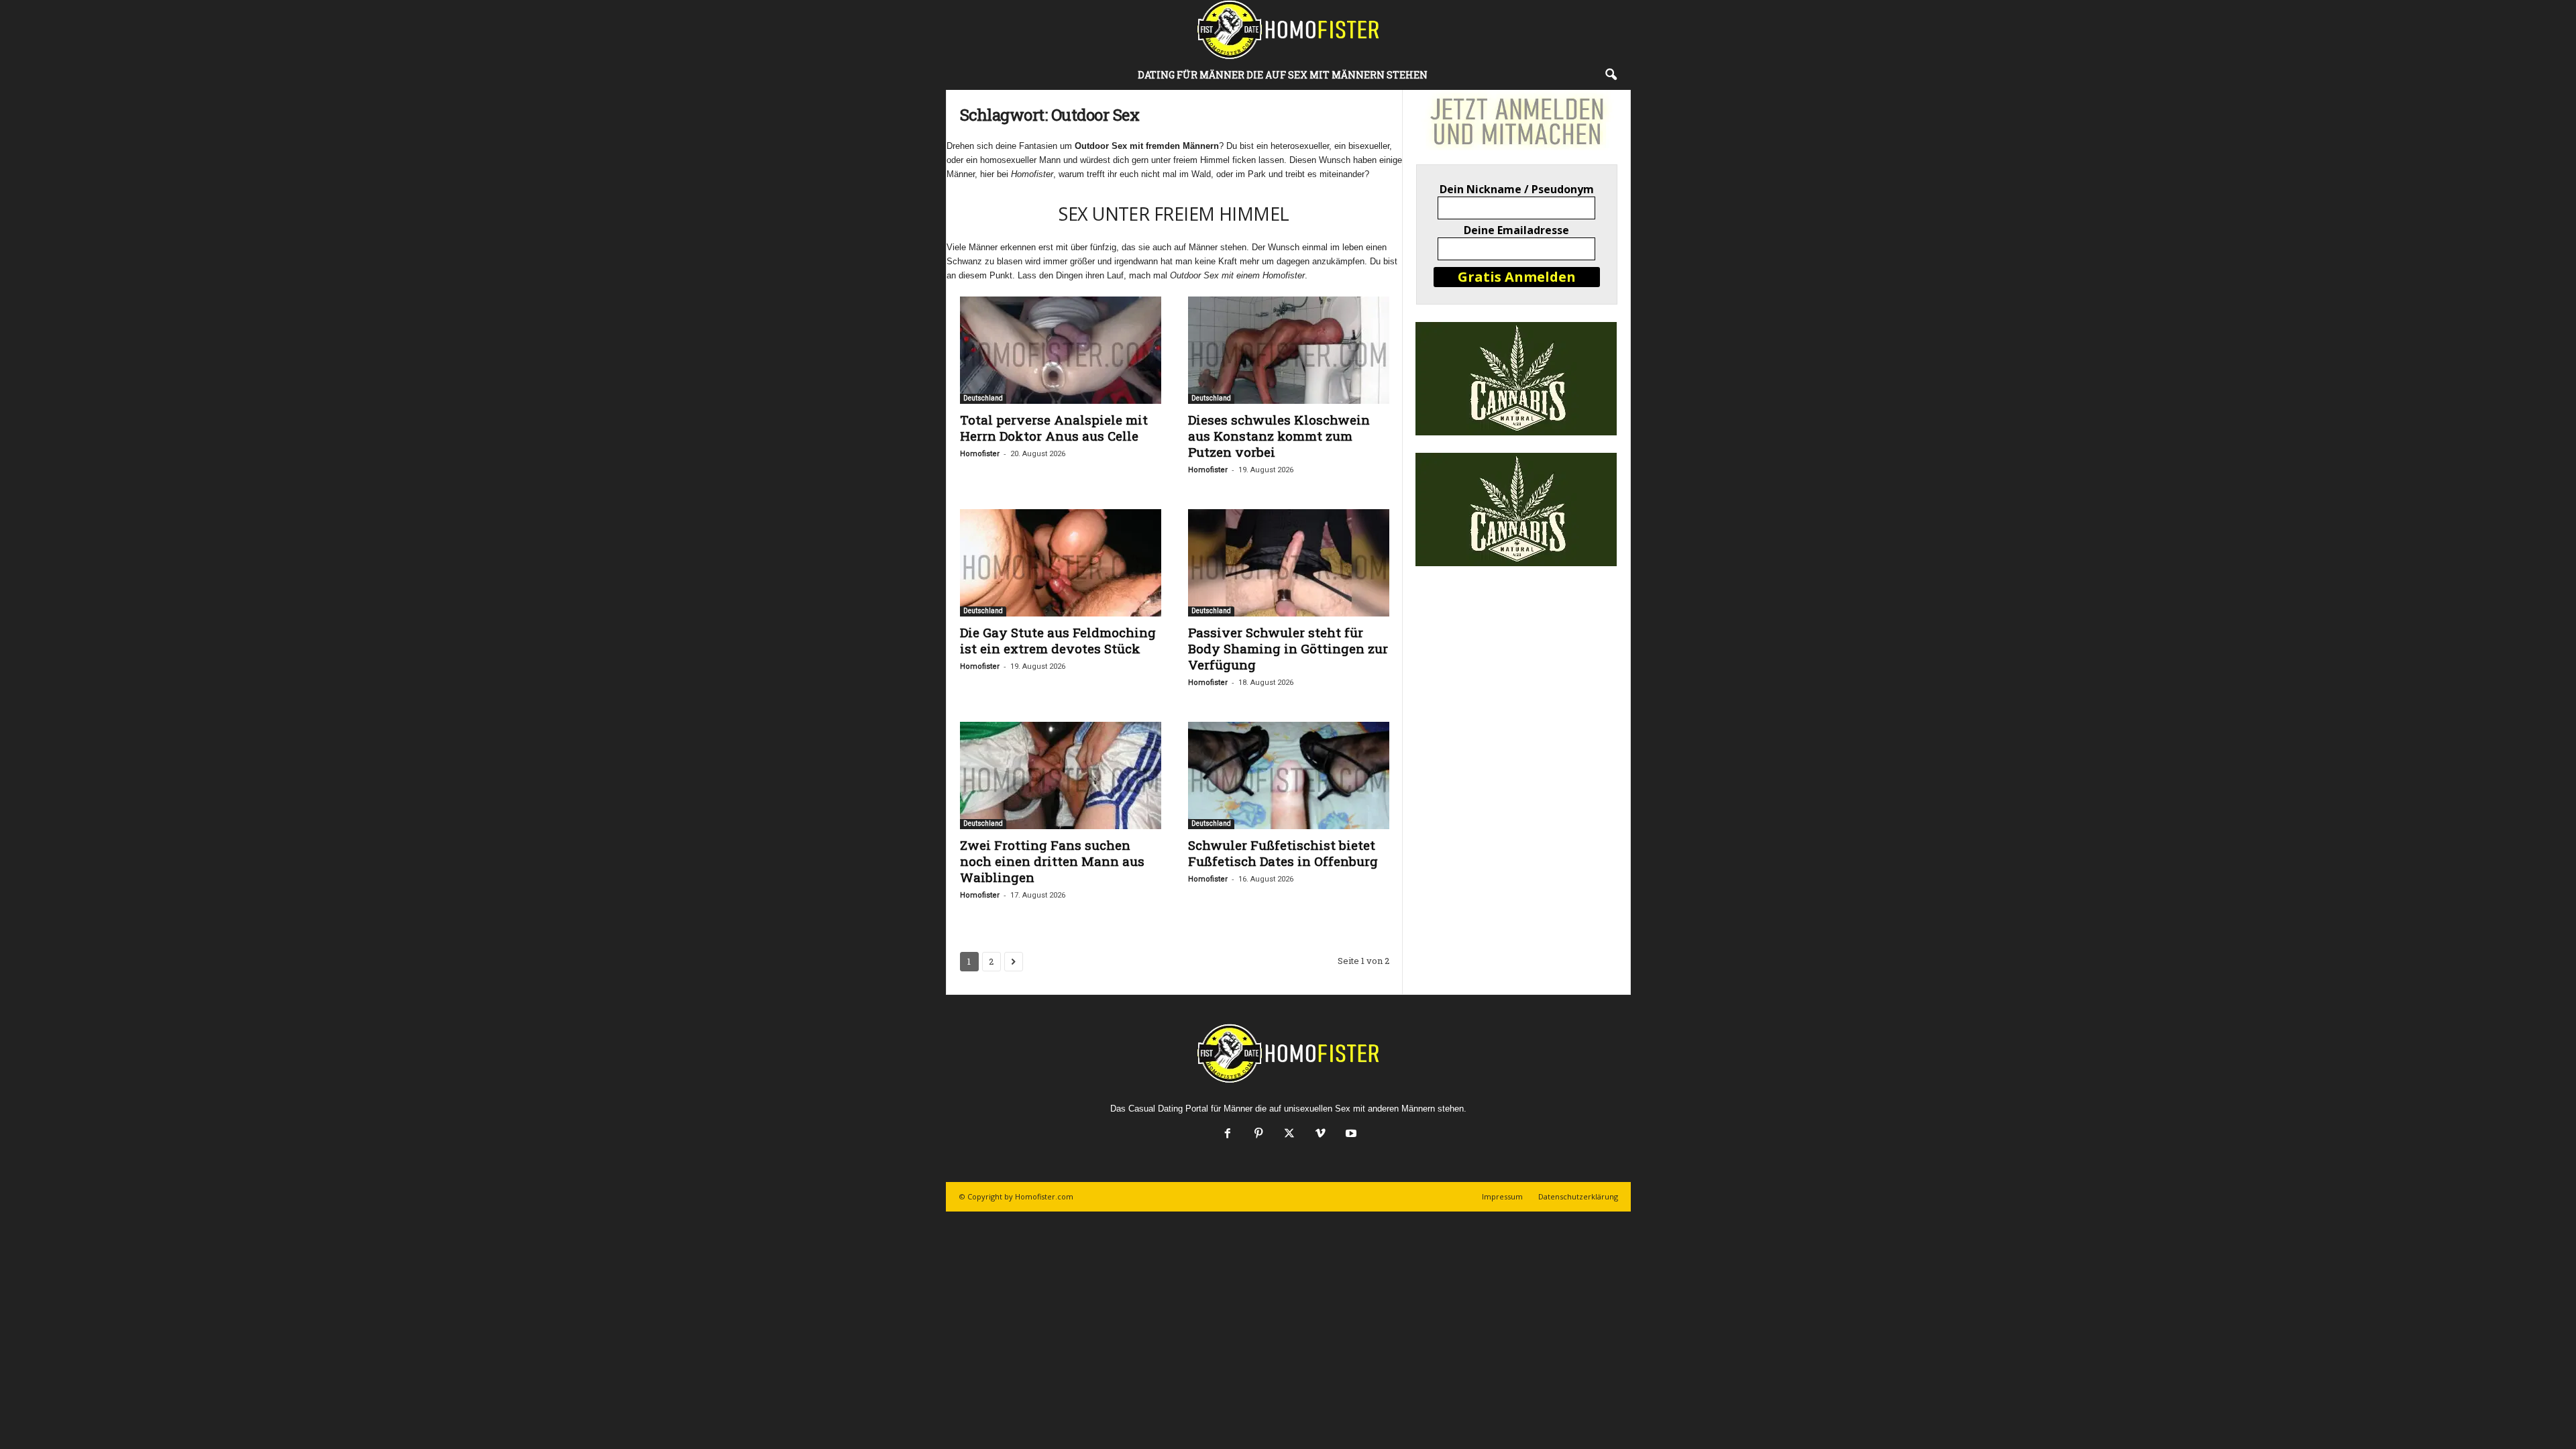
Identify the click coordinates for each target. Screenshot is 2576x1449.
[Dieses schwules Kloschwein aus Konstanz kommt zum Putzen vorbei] (1289, 350)
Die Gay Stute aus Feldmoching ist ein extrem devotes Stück (1058, 640)
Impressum (1502, 1196)
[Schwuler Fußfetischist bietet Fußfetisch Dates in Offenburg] (1289, 775)
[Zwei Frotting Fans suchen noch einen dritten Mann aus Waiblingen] (1061, 775)
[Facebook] (1228, 1135)
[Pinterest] (1258, 1135)
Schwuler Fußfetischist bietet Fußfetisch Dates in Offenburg (1283, 853)
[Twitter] (1289, 1135)
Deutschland (983, 398)
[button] (1611, 75)
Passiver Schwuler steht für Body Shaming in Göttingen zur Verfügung (1288, 648)
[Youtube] (1350, 1135)
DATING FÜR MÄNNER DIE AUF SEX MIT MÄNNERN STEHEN (1283, 75)
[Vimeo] (1320, 1135)
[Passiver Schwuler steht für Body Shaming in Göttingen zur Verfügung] (1289, 563)
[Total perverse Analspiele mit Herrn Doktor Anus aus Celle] (1061, 350)
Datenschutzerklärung (1578, 1196)
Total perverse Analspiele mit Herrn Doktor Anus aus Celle (1054, 428)
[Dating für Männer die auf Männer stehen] (1288, 30)
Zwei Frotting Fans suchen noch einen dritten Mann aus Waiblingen (1052, 861)
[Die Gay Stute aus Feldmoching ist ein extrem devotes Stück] (1061, 563)
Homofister (980, 454)
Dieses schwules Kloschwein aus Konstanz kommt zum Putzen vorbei (1279, 436)
